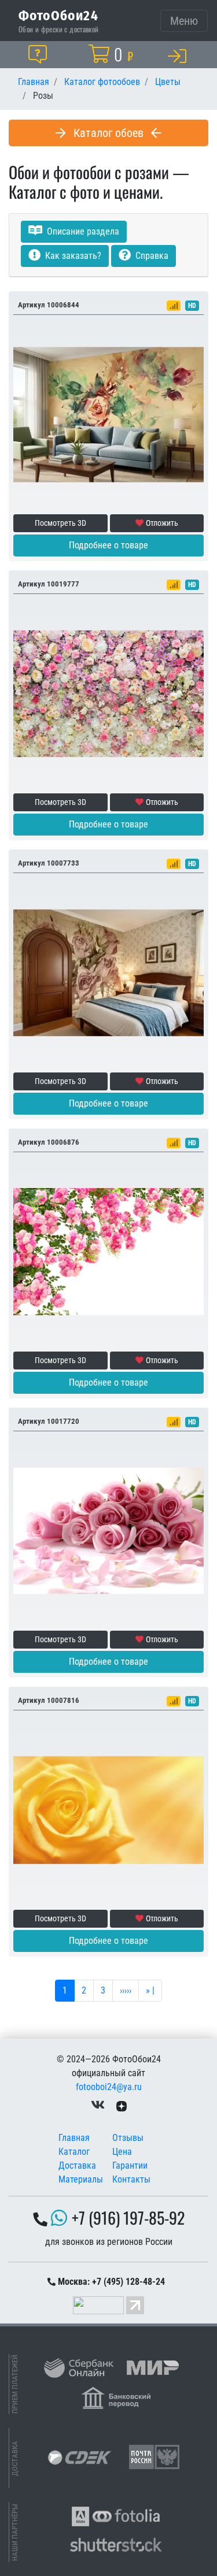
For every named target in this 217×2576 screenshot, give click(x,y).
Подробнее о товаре (108, 545)
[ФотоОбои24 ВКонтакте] (98, 2105)
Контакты (131, 2179)
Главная (74, 2138)
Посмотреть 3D (60, 523)
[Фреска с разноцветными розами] (108, 693)
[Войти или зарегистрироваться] (179, 55)
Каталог (74, 2152)
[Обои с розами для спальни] (108, 1530)
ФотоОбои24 (58, 15)
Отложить (162, 523)
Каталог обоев (108, 133)
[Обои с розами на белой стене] (108, 1251)
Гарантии (130, 2165)
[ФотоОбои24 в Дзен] (122, 2105)
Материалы (81, 2179)
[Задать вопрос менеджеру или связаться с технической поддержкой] (40, 54)
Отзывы (128, 2138)
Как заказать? (72, 256)
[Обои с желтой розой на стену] (108, 1809)
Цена (122, 2152)
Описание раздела (82, 231)
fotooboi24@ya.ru (109, 2087)
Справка (151, 256)
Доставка (77, 2165)
